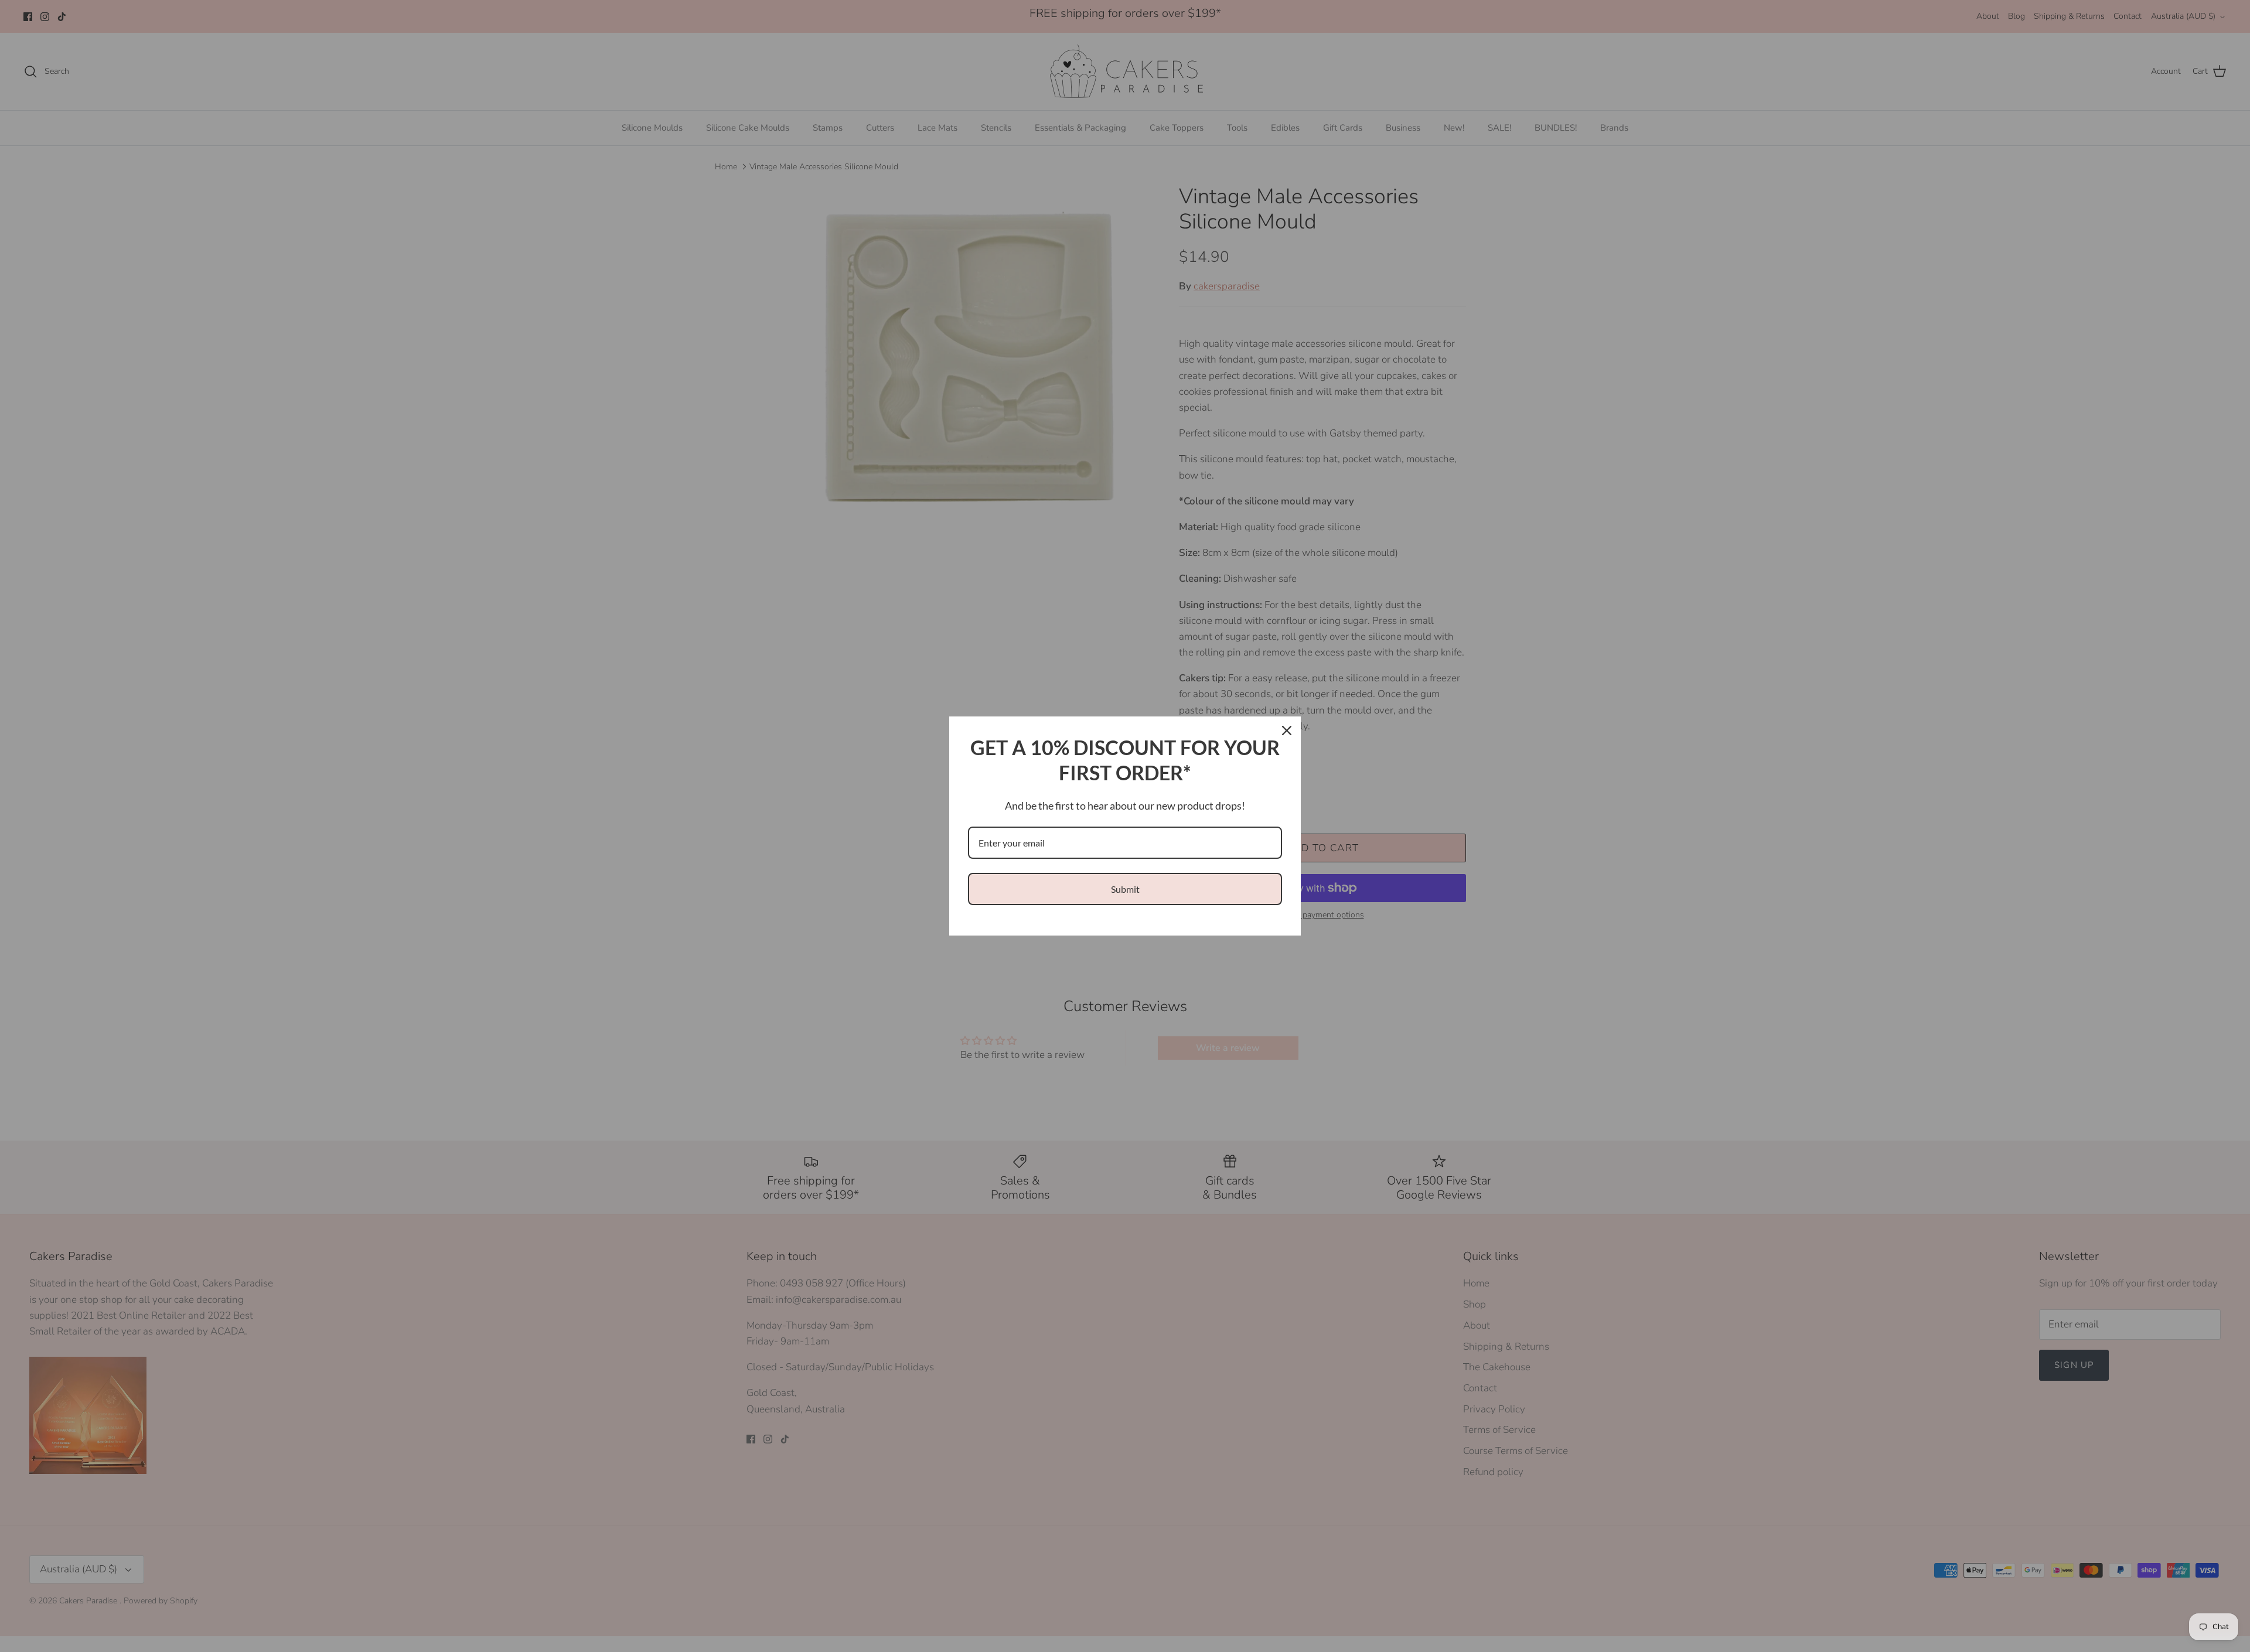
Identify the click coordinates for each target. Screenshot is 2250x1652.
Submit (1125, 889)
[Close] (1287, 731)
